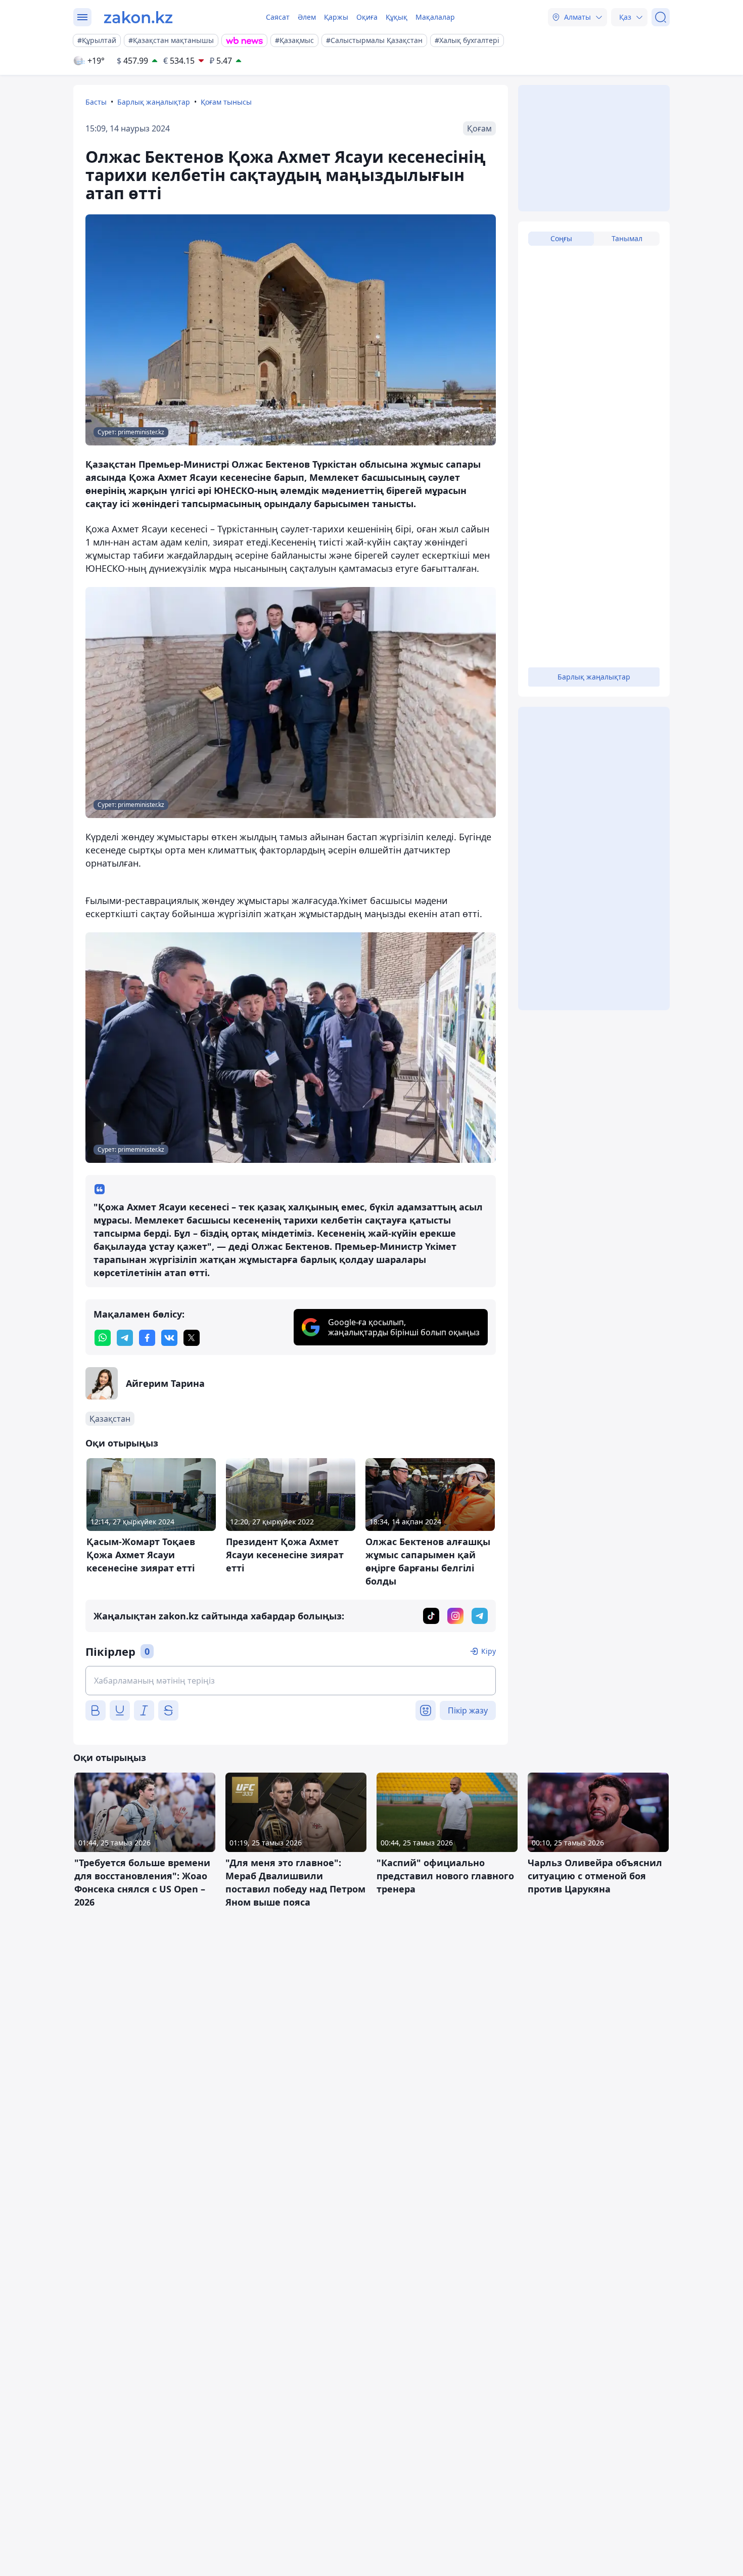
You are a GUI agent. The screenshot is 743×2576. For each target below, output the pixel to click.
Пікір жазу (468, 1710)
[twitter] (192, 1338)
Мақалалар (435, 17)
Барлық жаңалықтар (154, 102)
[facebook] (147, 1338)
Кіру (489, 1651)
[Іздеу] (661, 17)
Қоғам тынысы (226, 102)
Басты (96, 102)
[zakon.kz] (138, 17)
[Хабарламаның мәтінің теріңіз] (291, 1681)
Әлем (307, 17)
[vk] (169, 1338)
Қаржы (336, 17)
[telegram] (125, 1338)
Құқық (397, 17)
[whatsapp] (103, 1338)
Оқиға (367, 17)
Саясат (278, 17)
